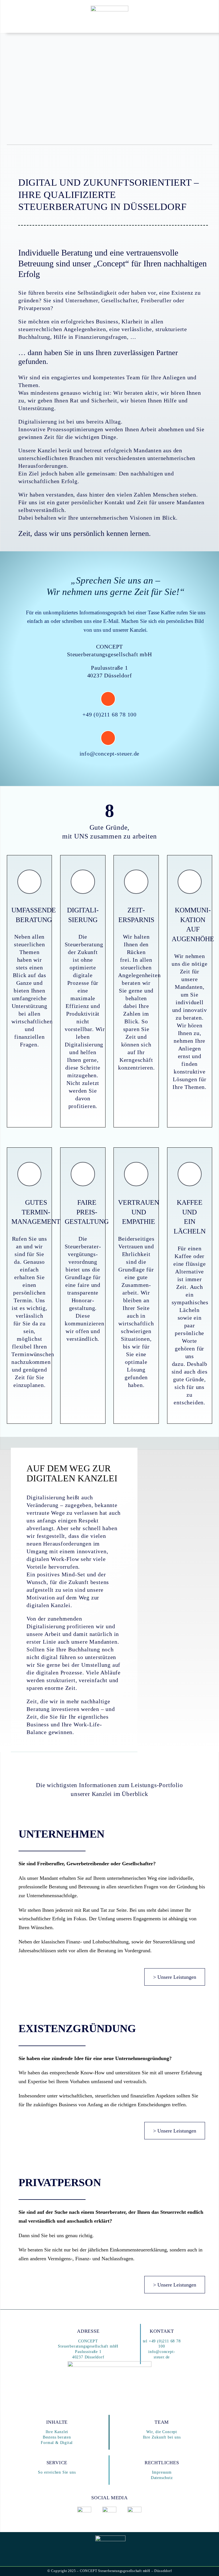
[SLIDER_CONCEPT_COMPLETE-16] (109, 2363)
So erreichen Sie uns (57, 2472)
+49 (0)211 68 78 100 (109, 714)
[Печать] (84, 2509)
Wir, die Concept (162, 2432)
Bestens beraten (57, 2437)
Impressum (162, 2472)
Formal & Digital (57, 2443)
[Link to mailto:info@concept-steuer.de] (108, 738)
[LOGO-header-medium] (109, 9)
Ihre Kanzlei (57, 2432)
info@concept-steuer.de (110, 754)
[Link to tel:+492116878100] (108, 699)
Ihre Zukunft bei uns (162, 2437)
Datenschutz (162, 2478)
